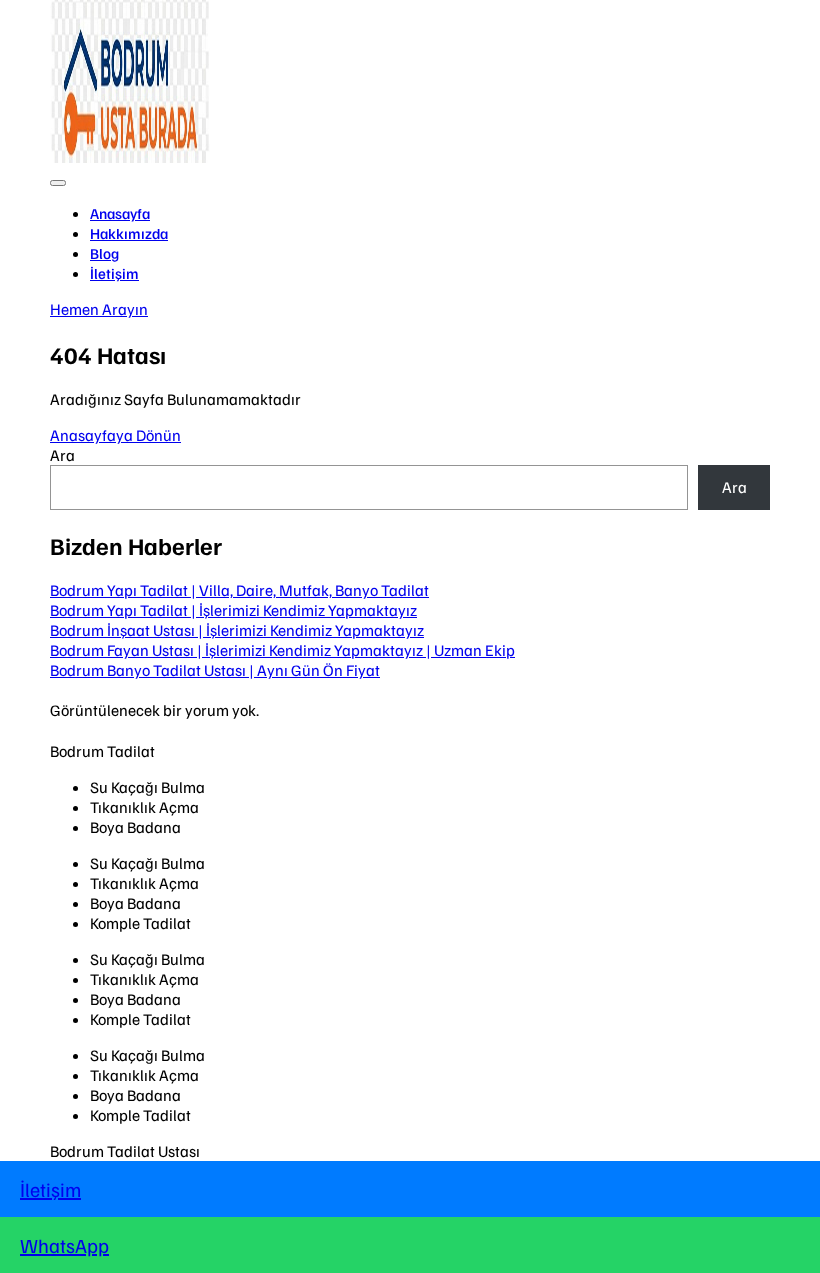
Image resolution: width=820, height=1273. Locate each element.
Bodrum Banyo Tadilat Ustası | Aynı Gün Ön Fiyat (215, 670)
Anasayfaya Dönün (115, 435)
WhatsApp (64, 1245)
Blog (104, 253)
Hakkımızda (129, 233)
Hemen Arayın (99, 309)
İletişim (114, 273)
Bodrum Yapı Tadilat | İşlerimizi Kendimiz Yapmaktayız (233, 610)
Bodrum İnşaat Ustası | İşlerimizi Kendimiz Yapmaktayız (237, 630)
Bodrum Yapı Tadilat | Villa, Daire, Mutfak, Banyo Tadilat (239, 590)
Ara (62, 455)
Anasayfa (120, 213)
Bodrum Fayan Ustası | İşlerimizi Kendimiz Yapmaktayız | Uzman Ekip (282, 650)
